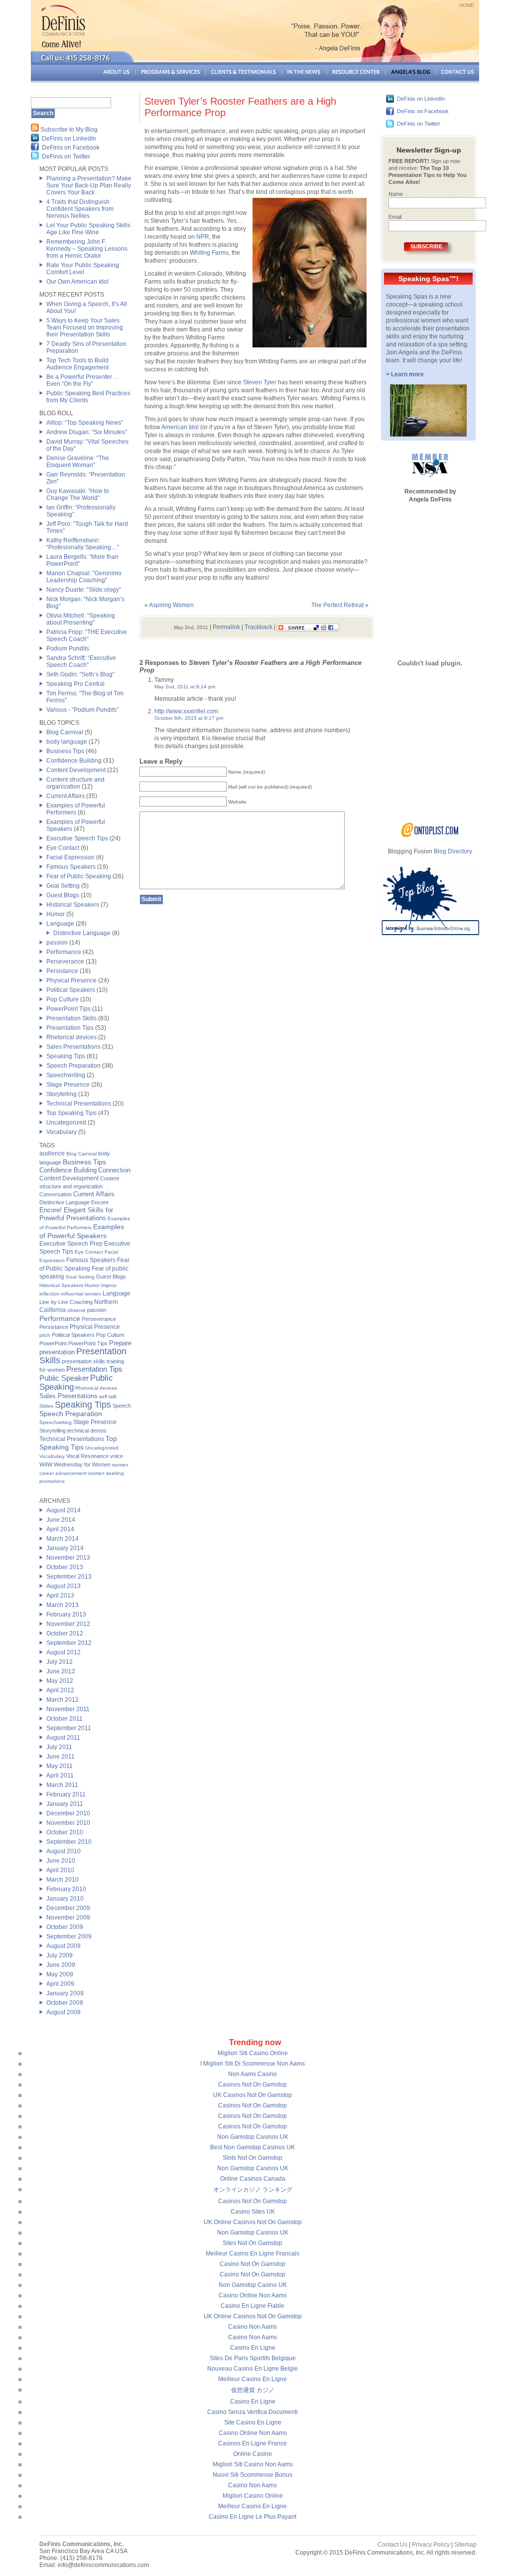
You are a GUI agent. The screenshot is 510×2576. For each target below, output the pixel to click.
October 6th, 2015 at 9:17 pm (189, 718)
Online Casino (253, 2454)
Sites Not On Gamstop (253, 2243)
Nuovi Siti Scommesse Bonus (253, 2475)
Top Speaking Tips (71, 1113)
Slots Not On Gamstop (253, 2158)
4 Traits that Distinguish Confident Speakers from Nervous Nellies (80, 209)
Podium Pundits (68, 648)
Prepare (120, 1343)
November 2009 (68, 1918)
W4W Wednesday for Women (75, 1464)
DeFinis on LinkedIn (69, 139)
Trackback (258, 627)
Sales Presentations (73, 1047)
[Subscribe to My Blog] (35, 130)
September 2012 (69, 1643)
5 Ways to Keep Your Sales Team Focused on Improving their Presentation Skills (85, 327)
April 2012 (60, 1690)
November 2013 (68, 1558)
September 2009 (69, 1936)
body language (67, 742)
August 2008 (64, 2012)
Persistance (62, 971)
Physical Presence (71, 980)
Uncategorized (66, 1123)
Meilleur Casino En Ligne (253, 2379)
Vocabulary (62, 1132)
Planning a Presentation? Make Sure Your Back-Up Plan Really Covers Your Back (89, 185)
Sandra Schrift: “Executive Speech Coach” (81, 661)
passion (57, 943)
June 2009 (61, 1965)
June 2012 (61, 1671)
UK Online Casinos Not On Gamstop (253, 2222)
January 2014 (65, 1548)
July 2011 (59, 1747)
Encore (100, 1202)
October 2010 (65, 1832)
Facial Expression (70, 857)
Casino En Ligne (253, 2348)
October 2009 (65, 1927)
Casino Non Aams (253, 2327)
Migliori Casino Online (253, 2496)
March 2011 (62, 1785)
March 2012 (63, 1700)
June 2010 (61, 1861)
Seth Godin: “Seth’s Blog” (80, 674)
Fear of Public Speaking (79, 876)
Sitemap (465, 2545)
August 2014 (64, 1510)
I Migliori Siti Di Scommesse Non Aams (253, 2064)
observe (76, 1310)
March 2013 (63, 1605)
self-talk (108, 1396)
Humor (56, 914)
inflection (50, 1294)
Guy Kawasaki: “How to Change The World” (78, 494)
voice (117, 1456)
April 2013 (60, 1596)
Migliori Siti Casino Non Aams (253, 2464)
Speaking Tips (66, 1056)
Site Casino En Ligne (253, 2422)
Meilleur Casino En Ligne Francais (253, 2254)
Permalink (226, 627)
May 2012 (60, 1681)
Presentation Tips (70, 1028)
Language (60, 924)
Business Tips (65, 751)
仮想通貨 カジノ (253, 2390)
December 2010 (68, 1813)
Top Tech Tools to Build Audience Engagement (77, 364)
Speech (122, 1406)
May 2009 (60, 1974)
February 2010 (66, 1889)
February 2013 (66, 1614)
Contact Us (392, 2545)
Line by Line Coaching (66, 1302)
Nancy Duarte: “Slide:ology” (84, 590)
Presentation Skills (71, 1018)
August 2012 (64, 1652)
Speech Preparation (73, 1066)
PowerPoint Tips (68, 1009)
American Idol (180, 427)
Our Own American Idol (77, 282)
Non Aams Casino (253, 2074)
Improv (109, 1285)
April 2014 (60, 1529)
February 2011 (66, 1794)
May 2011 (60, 1766)
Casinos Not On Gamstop (253, 2085)
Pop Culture (63, 999)
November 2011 (68, 1709)
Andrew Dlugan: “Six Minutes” (87, 432)
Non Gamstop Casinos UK (253, 2137)
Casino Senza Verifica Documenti (253, 2412)
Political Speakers (71, 990)
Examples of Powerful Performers (76, 809)
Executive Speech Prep (71, 1244)
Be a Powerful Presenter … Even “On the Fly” (83, 380)
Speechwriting (66, 1075)
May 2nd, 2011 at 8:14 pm (185, 687)
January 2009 (65, 1993)
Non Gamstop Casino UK (253, 2285)
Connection (114, 1170)
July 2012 (60, 1662)
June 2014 (61, 1520)
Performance (64, 952)
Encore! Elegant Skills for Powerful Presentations (76, 1214)
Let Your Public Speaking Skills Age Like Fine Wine (88, 229)
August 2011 (63, 1738)
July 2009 (60, 1955)
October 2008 (65, 2003)
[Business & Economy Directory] (430, 835)
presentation (57, 1352)
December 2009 (68, 1908)
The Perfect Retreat (337, 605)
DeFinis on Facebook (71, 148)
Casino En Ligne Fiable (253, 2306)
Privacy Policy (431, 2545)
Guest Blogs (63, 895)
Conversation (56, 1194)
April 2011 (60, 1775)
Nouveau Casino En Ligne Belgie (253, 2369)
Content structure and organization (75, 783)
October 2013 (65, 1567)
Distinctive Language (82, 933)
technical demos (87, 1431)
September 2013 (69, 1577)
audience (52, 1153)
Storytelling (62, 1094)
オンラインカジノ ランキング (253, 2190)
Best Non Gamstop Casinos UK (253, 2147)
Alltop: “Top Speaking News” (85, 423)
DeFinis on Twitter (66, 157)
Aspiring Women (171, 605)
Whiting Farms (209, 253)
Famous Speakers (71, 867)
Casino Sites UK (253, 2212)
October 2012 (65, 1633)
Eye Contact (63, 848)
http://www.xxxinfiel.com (186, 711)
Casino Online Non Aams (253, 2295)
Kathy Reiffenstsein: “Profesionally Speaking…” (83, 544)
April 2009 (60, 1984)
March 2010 (63, 1880)
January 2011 (65, 1804)
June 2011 (61, 1757)
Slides (46, 1406)
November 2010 (68, 1823)
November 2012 (68, 1624)
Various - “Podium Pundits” (82, 710)
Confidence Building (74, 761)
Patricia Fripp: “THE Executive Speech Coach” (87, 636)
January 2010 (65, 1899)
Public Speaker (64, 1378)
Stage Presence (68, 1085)
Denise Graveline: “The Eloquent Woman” (78, 462)
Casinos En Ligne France (253, 2443)
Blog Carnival (65, 732)
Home (467, 5)
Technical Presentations (79, 1104)
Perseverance (65, 962)
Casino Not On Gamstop (253, 2264)
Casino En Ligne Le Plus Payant (253, 2517)
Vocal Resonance (87, 1456)
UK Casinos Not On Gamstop (253, 2095)
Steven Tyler (260, 382)
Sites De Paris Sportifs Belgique (253, 2358)
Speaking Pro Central (75, 684)
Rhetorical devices (71, 1037)
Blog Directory (453, 851)
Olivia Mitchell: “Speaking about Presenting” (81, 619)
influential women (81, 1294)
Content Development (76, 770)
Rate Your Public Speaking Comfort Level (83, 269)
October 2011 (64, 1719)
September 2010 (69, 1842)
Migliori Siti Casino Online (253, 2053)
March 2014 (63, 1539)
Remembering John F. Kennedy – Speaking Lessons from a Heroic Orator (87, 249)
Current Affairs (65, 796)
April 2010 (60, 1870)
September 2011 (69, 1728)
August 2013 (64, 1586)
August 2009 (64, 1946)
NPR (203, 237)
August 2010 (64, 1851)
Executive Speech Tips (77, 838)
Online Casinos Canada (253, 2179)
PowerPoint (53, 1343)
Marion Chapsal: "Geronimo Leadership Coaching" (84, 577)
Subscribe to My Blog (69, 130)
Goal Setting (63, 886)
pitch (45, 1335)
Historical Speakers (73, 905)
